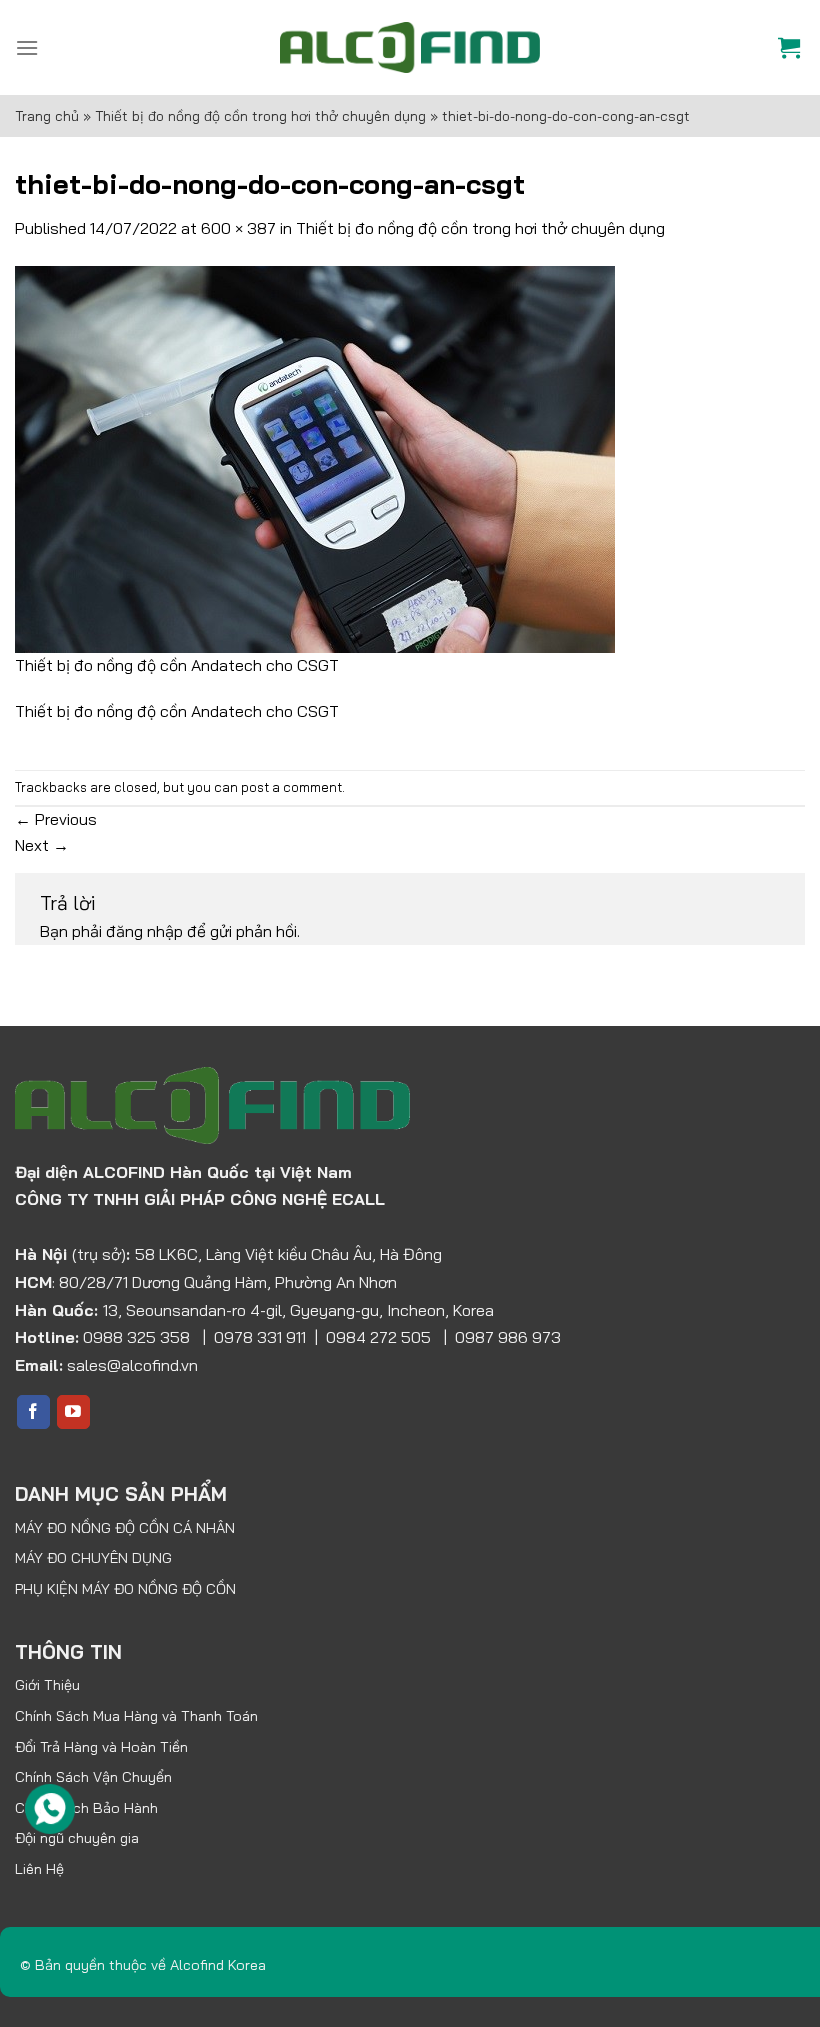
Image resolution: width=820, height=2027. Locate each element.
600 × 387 (238, 228)
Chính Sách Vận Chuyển (93, 1777)
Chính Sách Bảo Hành (86, 1808)
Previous (56, 819)
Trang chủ (47, 116)
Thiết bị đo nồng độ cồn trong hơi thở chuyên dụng (260, 116)
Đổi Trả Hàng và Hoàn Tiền (101, 1747)
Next (42, 845)
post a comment (291, 787)
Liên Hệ (39, 1869)
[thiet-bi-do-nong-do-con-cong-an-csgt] (315, 457)
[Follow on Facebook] (33, 1412)
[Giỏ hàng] (791, 47)
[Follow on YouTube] (73, 1412)
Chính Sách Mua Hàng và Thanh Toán (136, 1716)
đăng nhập (144, 931)
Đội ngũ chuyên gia (77, 1838)
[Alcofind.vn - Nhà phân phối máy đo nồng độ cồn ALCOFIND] (410, 47)
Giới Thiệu (47, 1685)
